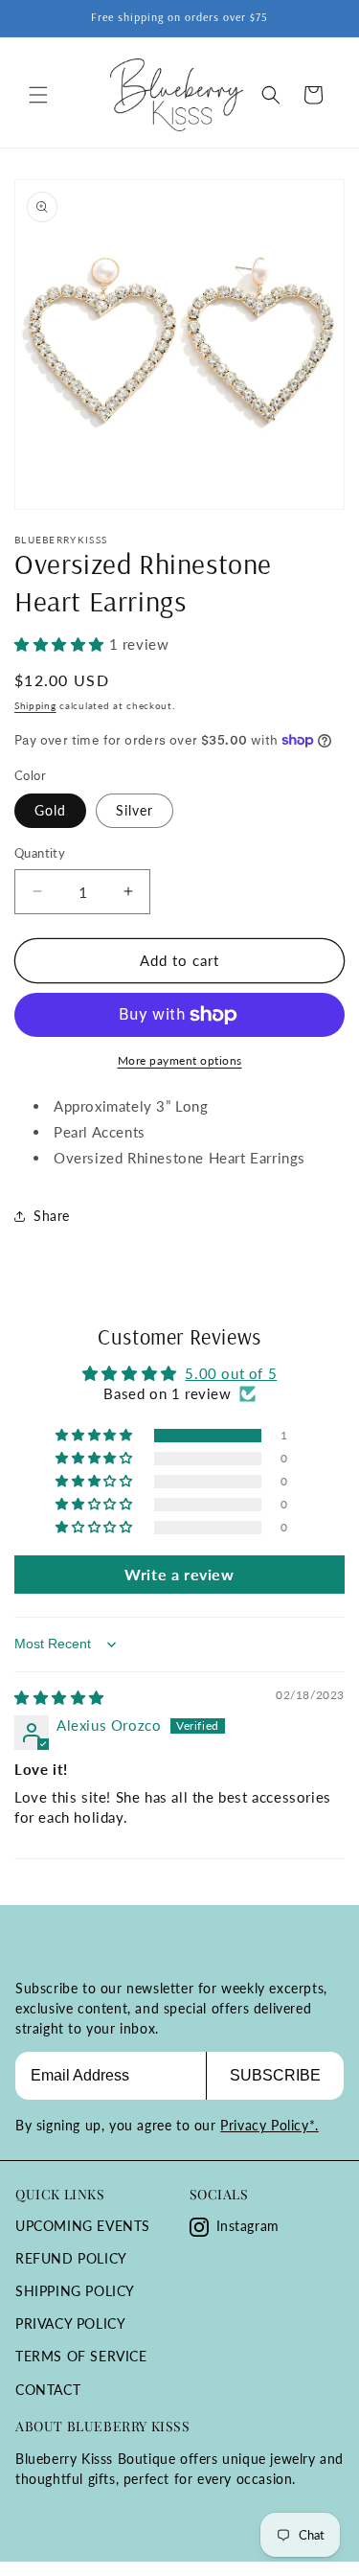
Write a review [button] (179, 1574)
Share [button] (52, 1216)
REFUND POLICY (71, 2258)
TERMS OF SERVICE (81, 2356)
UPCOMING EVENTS (83, 2226)
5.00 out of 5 (231, 1373)
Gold (50, 810)
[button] (38, 95)
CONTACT (48, 2390)
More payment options (180, 1060)
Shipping (35, 705)
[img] (59, 1697)
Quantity (40, 853)
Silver (135, 810)
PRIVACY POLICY (70, 2323)
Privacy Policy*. (269, 2125)
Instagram (248, 2226)
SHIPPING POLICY (75, 2291)
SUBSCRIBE (275, 2075)
